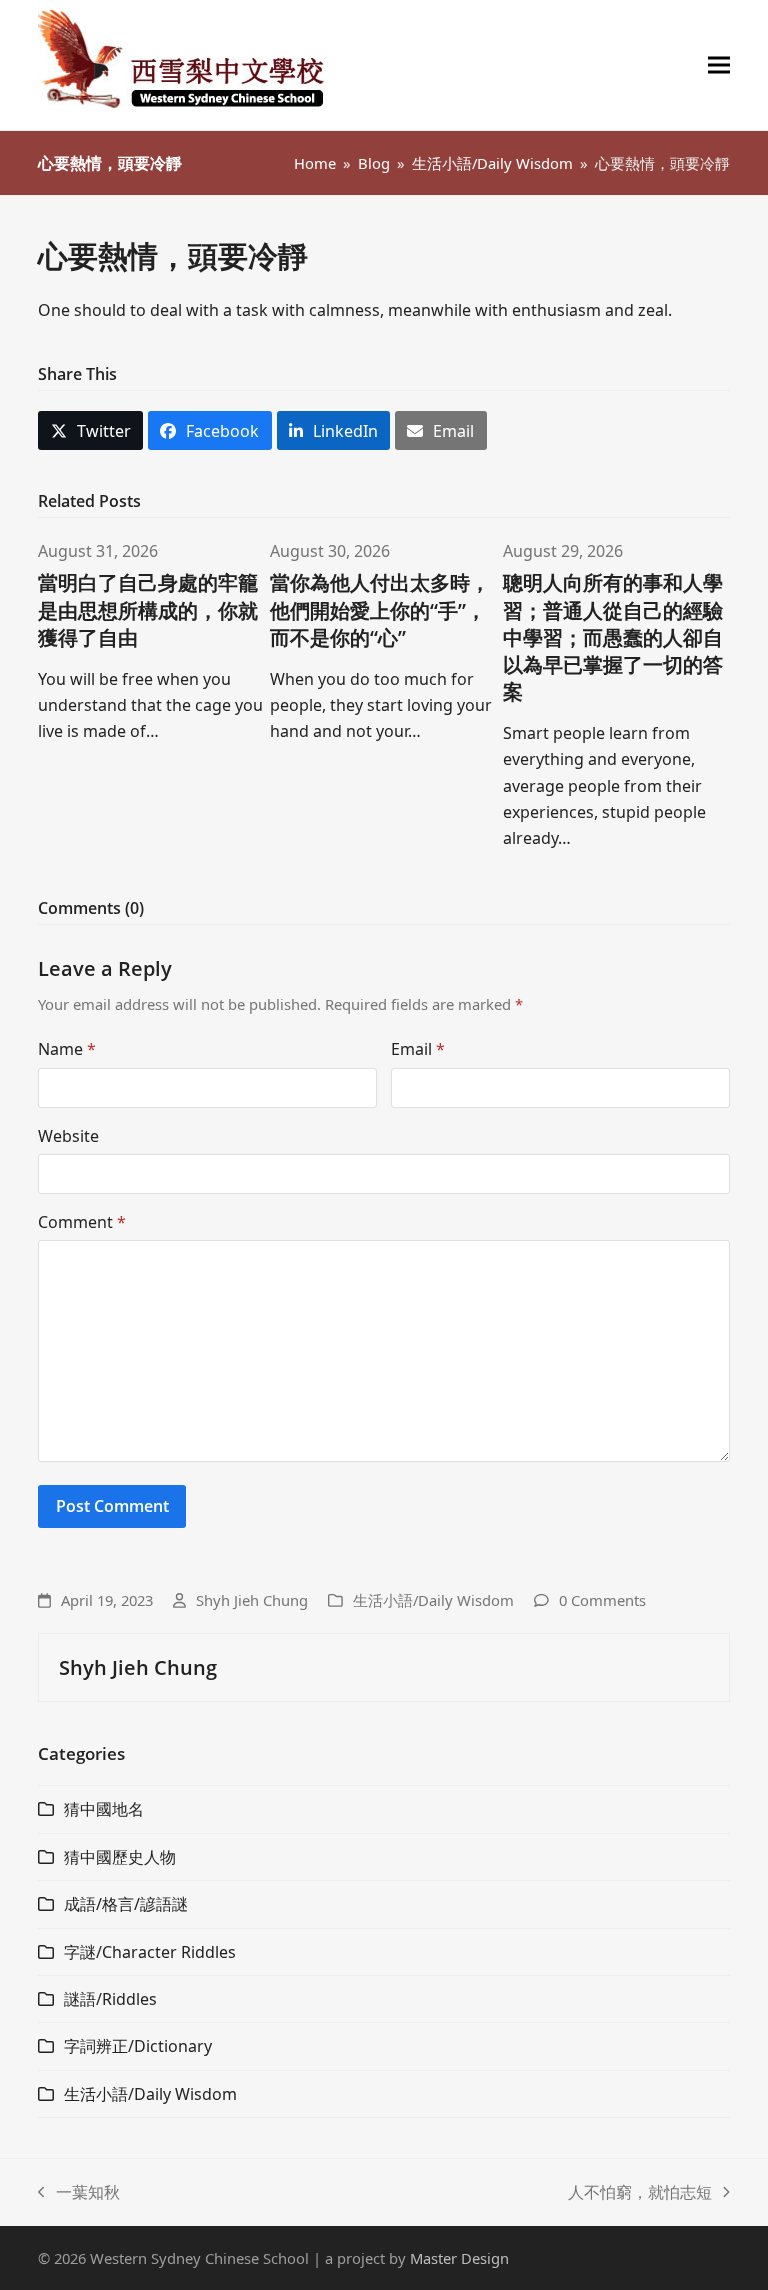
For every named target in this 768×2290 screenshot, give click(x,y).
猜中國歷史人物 (120, 1857)
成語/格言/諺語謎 (126, 1904)
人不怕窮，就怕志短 (640, 2193)
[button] (719, 65)
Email (418, 1049)
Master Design (459, 2258)
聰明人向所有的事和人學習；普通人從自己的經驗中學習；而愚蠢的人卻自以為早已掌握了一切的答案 (613, 636)
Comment (82, 1222)
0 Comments (602, 1600)
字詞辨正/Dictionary (138, 2046)
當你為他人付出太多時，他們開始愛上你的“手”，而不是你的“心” (380, 609)
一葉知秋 (79, 2193)
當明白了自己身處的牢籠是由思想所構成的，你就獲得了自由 (148, 609)
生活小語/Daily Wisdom (433, 1600)
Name (67, 1049)
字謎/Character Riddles (150, 1952)
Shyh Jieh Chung (252, 1600)
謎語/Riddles (110, 1999)
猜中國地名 (104, 1809)
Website (68, 1136)
